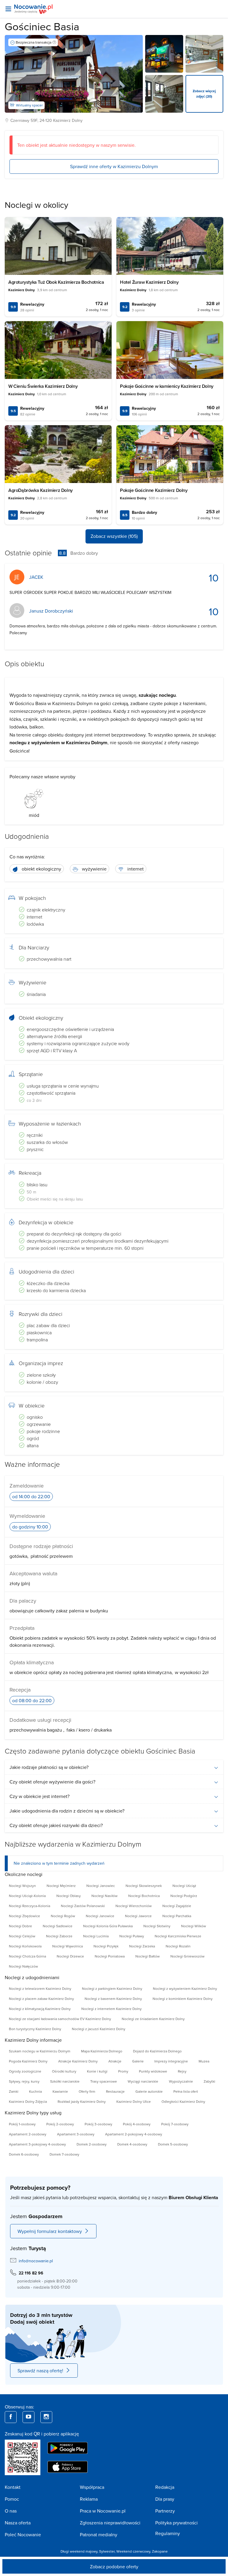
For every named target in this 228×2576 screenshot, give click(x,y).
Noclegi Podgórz (184, 1896)
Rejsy (182, 2071)
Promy (123, 2071)
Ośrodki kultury (64, 2071)
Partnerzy (165, 2511)
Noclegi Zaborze (59, 1936)
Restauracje (115, 2091)
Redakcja (165, 2487)
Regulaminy (168, 2533)
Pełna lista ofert (186, 2091)
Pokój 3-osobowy (98, 2124)
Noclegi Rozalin (178, 1946)
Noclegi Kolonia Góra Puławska (108, 1926)
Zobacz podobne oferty (114, 2567)
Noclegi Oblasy (69, 1896)
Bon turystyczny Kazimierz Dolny (35, 2029)
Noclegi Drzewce (70, 1956)
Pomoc (12, 2499)
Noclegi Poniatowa (110, 1956)
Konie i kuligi (97, 2071)
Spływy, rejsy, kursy (24, 2081)
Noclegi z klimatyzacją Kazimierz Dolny (40, 2009)
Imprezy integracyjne (171, 2061)
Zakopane (160, 2551)
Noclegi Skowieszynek (144, 1886)
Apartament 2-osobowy (28, 2134)
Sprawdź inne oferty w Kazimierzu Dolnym (114, 166)
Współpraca (92, 2487)
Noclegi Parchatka (177, 1916)
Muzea (204, 2061)
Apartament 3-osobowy (76, 2134)
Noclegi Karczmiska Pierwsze (178, 1936)
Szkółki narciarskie (65, 2081)
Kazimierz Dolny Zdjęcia (28, 2101)
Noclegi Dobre (20, 1926)
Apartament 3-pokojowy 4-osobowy (37, 2144)
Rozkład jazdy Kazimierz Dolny (82, 2101)
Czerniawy (20, 120)
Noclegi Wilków (194, 1926)
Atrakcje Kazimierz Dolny (78, 2061)
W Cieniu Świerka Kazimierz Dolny (43, 386)
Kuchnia (35, 2091)
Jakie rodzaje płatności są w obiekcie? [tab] (49, 1767)
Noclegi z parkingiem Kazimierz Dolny (112, 1988)
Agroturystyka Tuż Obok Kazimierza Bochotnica (56, 282)
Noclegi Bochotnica (144, 1896)
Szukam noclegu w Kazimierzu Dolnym (40, 2051)
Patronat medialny (99, 2534)
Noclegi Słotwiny (157, 1926)
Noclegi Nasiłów (104, 1896)
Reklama (89, 2499)
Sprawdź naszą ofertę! (40, 2371)
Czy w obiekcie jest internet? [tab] (39, 1796)
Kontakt (13, 2487)
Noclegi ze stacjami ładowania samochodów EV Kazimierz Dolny (60, 2019)
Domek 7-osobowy (64, 2154)
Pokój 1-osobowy (22, 2124)
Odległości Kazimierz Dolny (183, 2101)
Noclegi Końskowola (25, 1946)
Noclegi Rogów (63, 1916)
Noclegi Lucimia (96, 1936)
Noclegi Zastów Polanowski (83, 1906)
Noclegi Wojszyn (22, 1886)
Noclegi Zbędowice (24, 1916)
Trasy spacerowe (104, 2081)
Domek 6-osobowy (24, 2154)
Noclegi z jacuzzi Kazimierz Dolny (99, 2029)
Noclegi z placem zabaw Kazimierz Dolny (41, 1999)
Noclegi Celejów (22, 1936)
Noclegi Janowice (100, 1916)
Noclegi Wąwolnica (68, 1946)
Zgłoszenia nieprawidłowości (110, 2523)
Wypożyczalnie (181, 2081)
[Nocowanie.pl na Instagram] (46, 2417)
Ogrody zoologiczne (25, 2071)
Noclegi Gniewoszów (187, 1956)
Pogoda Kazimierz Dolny (28, 2061)
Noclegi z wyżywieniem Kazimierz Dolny (185, 1988)
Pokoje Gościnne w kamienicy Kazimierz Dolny (167, 386)
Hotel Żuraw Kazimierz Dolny (149, 282)
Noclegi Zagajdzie (177, 1906)
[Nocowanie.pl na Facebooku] (11, 2417)
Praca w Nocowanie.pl (103, 2511)
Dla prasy (165, 2499)
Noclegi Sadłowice (58, 1926)
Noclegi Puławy (132, 1936)
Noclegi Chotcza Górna (27, 1956)
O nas (11, 2511)
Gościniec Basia (42, 26)
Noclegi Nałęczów (23, 1966)
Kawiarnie (60, 2091)
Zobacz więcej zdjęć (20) (204, 94)
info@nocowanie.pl (36, 2261)
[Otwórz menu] (8, 9)
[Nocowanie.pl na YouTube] (28, 2417)
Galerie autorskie (149, 2091)
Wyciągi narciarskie (143, 2081)
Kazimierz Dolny (68, 120)
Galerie (138, 2061)
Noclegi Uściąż (184, 1886)
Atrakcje (115, 2061)
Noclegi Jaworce (138, 1916)
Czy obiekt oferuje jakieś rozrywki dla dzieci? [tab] (56, 1825)
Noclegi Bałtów (148, 1956)
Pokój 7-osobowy (175, 2124)
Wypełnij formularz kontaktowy (50, 2231)
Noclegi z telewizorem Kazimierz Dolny (40, 1988)
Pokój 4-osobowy (137, 2124)
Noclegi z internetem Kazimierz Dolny (111, 2009)
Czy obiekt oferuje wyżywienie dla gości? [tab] (52, 1782)
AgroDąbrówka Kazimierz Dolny (41, 490)
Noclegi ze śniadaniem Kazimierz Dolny (153, 2019)
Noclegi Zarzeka (142, 1946)
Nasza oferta (18, 2523)
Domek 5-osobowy (173, 2144)
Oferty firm (87, 2091)
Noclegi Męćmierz (61, 1886)
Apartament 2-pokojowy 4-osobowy (134, 2134)
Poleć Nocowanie (23, 2534)
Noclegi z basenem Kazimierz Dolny (113, 1999)
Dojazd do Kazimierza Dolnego (157, 2051)
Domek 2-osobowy (92, 2144)
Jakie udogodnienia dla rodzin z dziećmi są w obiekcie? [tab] (67, 1811)
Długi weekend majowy (79, 2551)
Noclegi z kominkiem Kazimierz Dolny (183, 1999)
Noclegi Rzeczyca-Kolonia (30, 1906)
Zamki (14, 2091)
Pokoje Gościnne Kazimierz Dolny (154, 490)
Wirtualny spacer (29, 105)
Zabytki (209, 2081)
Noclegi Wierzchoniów (134, 1906)
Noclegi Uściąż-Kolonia (27, 1896)
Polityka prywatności (176, 2523)
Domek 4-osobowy (132, 2144)
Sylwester (107, 2551)
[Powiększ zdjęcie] (164, 54)
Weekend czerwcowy (133, 2551)
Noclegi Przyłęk (106, 1946)
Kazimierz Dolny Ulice (134, 2101)
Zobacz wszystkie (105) (114, 536)
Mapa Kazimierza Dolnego (102, 2051)
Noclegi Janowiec (101, 1886)
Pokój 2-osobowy (60, 2124)
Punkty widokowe (153, 2071)
